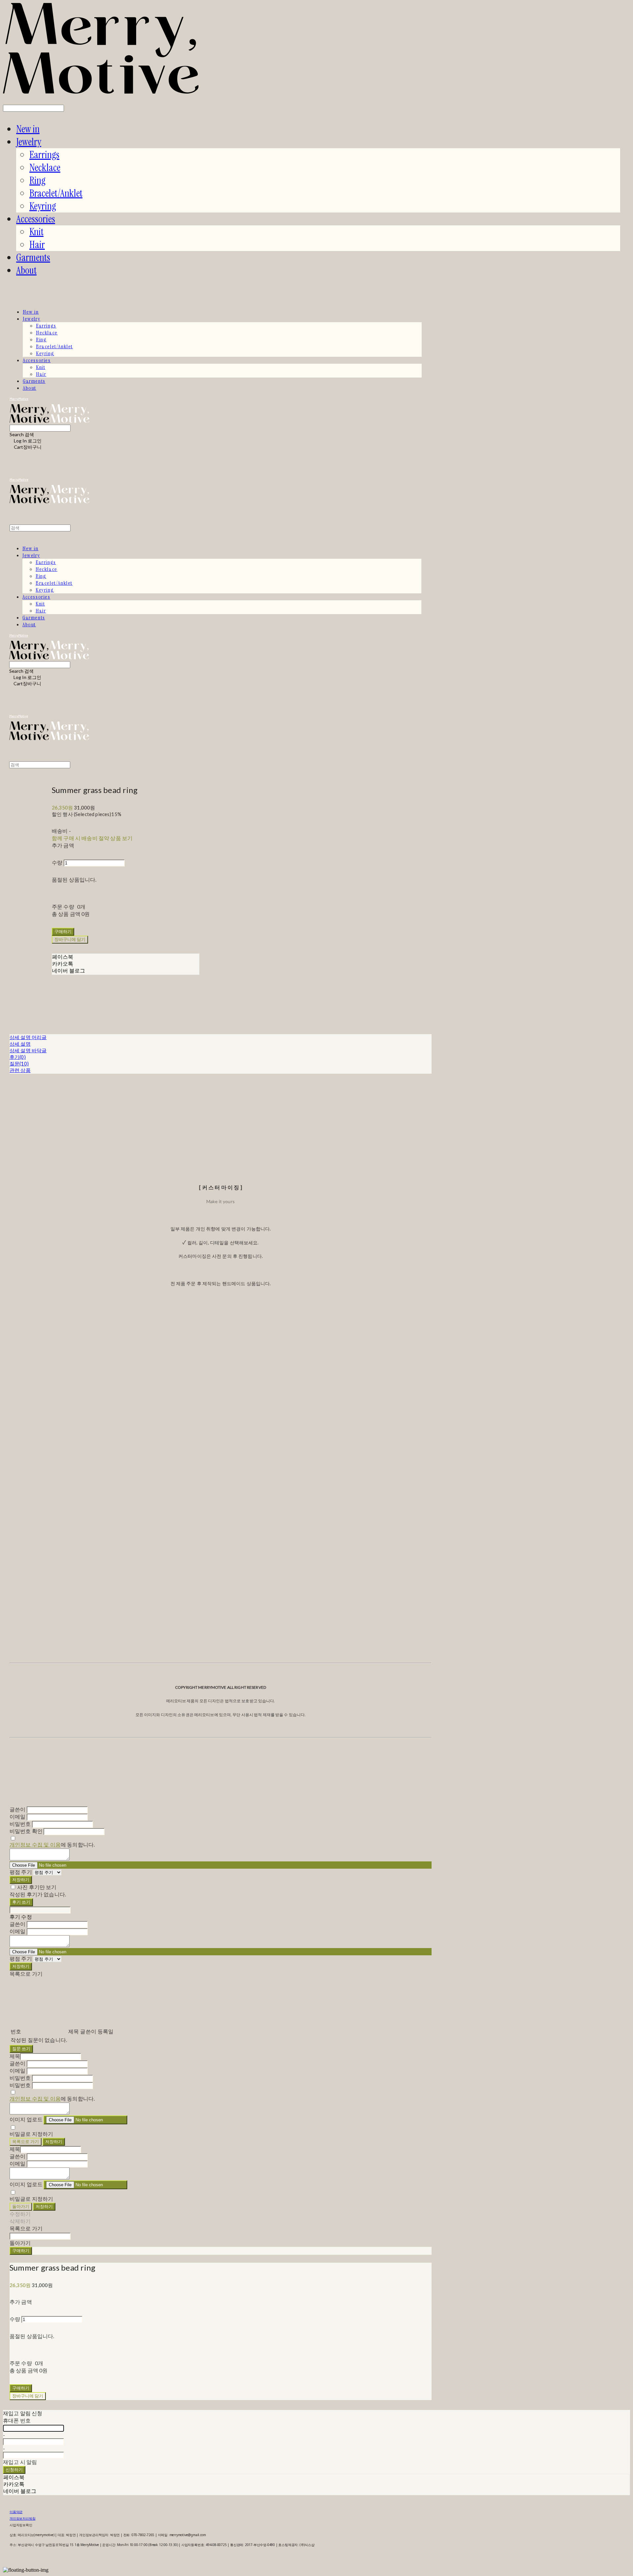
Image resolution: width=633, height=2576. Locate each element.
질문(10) (19, 1063)
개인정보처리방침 (22, 2518)
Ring (37, 180)
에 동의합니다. (52, 1844)
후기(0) (18, 1057)
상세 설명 (20, 1044)
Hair (37, 245)
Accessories (36, 219)
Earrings (44, 155)
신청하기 (14, 2470)
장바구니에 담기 (28, 2396)
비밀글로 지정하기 (31, 2134)
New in (28, 129)
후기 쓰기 (21, 1902)
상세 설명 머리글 (28, 1037)
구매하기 (21, 2250)
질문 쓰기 (21, 2049)
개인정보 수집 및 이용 (35, 1844)
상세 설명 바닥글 (28, 1050)
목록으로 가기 (26, 2141)
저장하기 (21, 1880)
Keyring (43, 206)
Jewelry (29, 142)
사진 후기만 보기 (37, 1887)
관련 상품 (20, 1070)
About (26, 270)
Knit (36, 232)
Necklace (45, 168)
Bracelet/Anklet (56, 193)
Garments (33, 257)
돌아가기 (21, 2206)
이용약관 (16, 2512)
